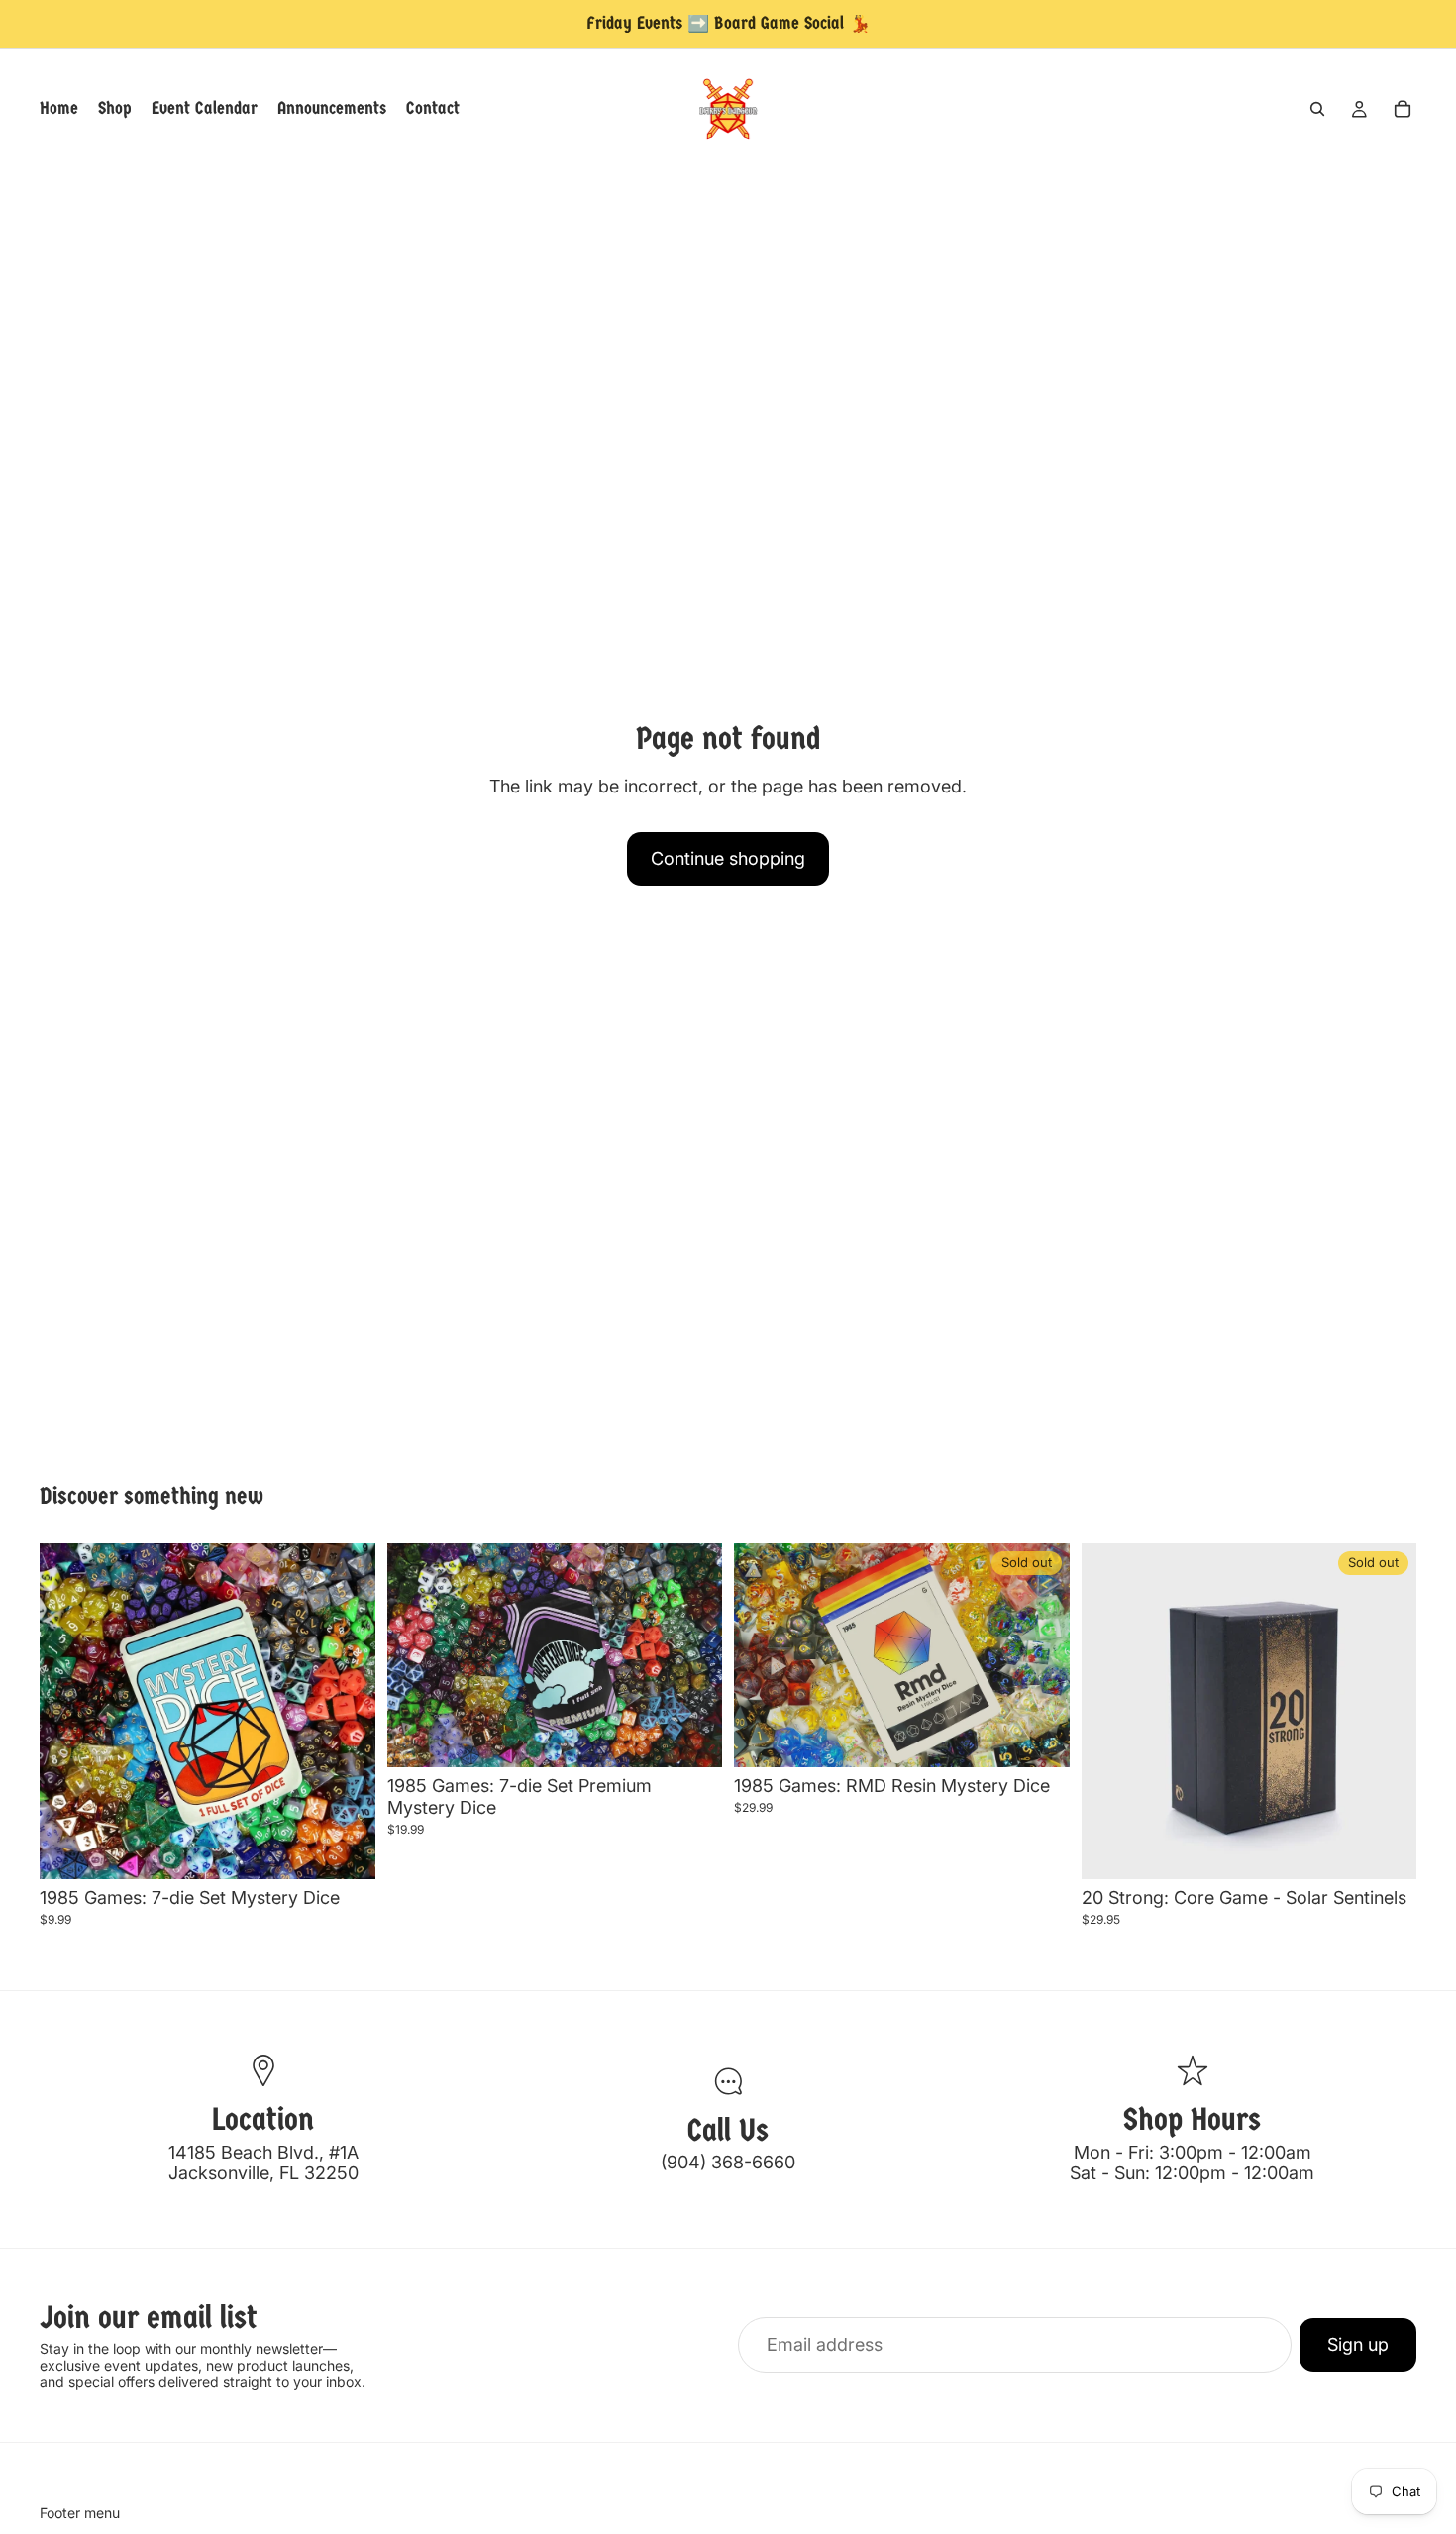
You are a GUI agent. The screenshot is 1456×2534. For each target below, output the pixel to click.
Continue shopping (728, 858)
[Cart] (1403, 109)
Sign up (1358, 2344)
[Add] (345, 1849)
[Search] (1317, 109)
